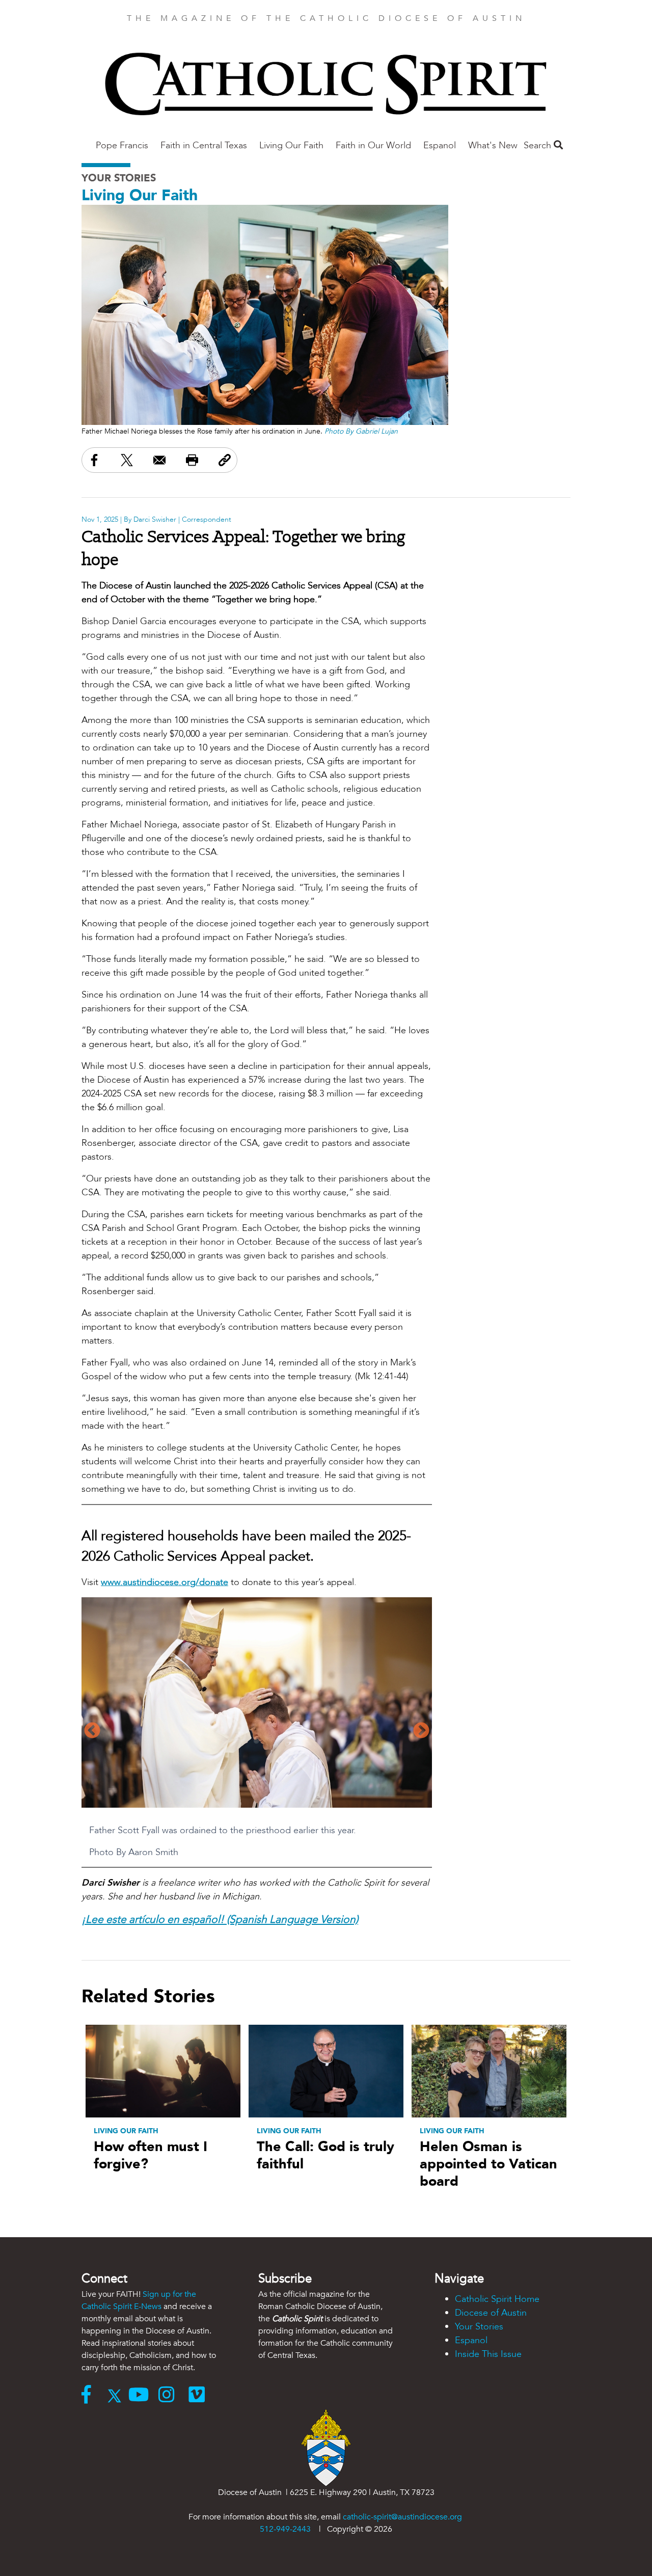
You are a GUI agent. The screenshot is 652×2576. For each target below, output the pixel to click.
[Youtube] (143, 2396)
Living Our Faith (291, 145)
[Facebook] (91, 2396)
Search (539, 145)
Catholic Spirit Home (497, 2299)
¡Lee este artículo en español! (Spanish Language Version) (220, 1920)
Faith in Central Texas (204, 145)
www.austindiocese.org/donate (165, 1582)
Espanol (440, 145)
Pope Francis (122, 145)
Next (421, 1731)
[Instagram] (173, 2396)
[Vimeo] (199, 2396)
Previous (92, 1731)
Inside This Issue (488, 2354)
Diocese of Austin (491, 2313)
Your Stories (119, 178)
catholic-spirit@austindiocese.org (402, 2517)
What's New (493, 145)
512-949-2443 (285, 2529)
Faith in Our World (373, 145)
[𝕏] (117, 2396)
